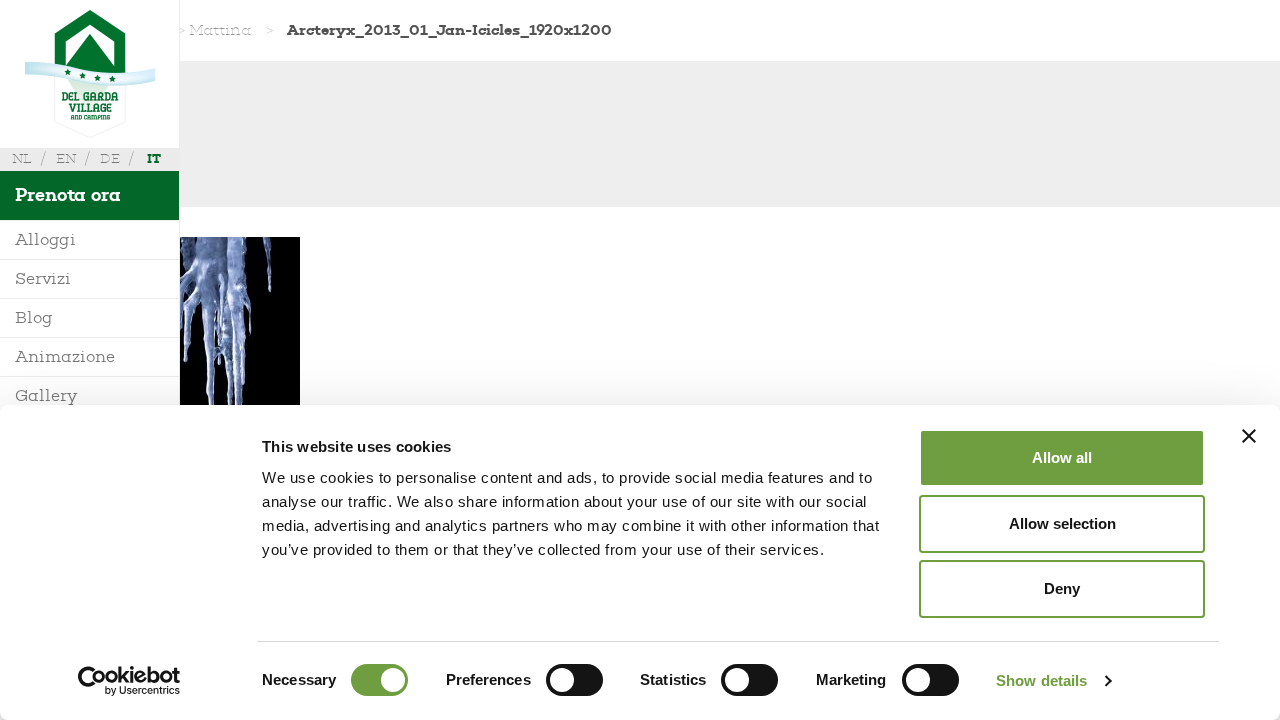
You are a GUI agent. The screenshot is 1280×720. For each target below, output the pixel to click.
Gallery (46, 395)
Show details (1041, 680)
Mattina (220, 30)
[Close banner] (1249, 436)
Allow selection (1062, 523)
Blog (34, 317)
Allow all (1062, 457)
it (154, 158)
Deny (1062, 588)
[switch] (574, 680)
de (110, 158)
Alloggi (45, 239)
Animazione (65, 356)
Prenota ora (68, 195)
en (66, 158)
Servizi (43, 278)
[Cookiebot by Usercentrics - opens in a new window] (129, 681)
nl (22, 158)
